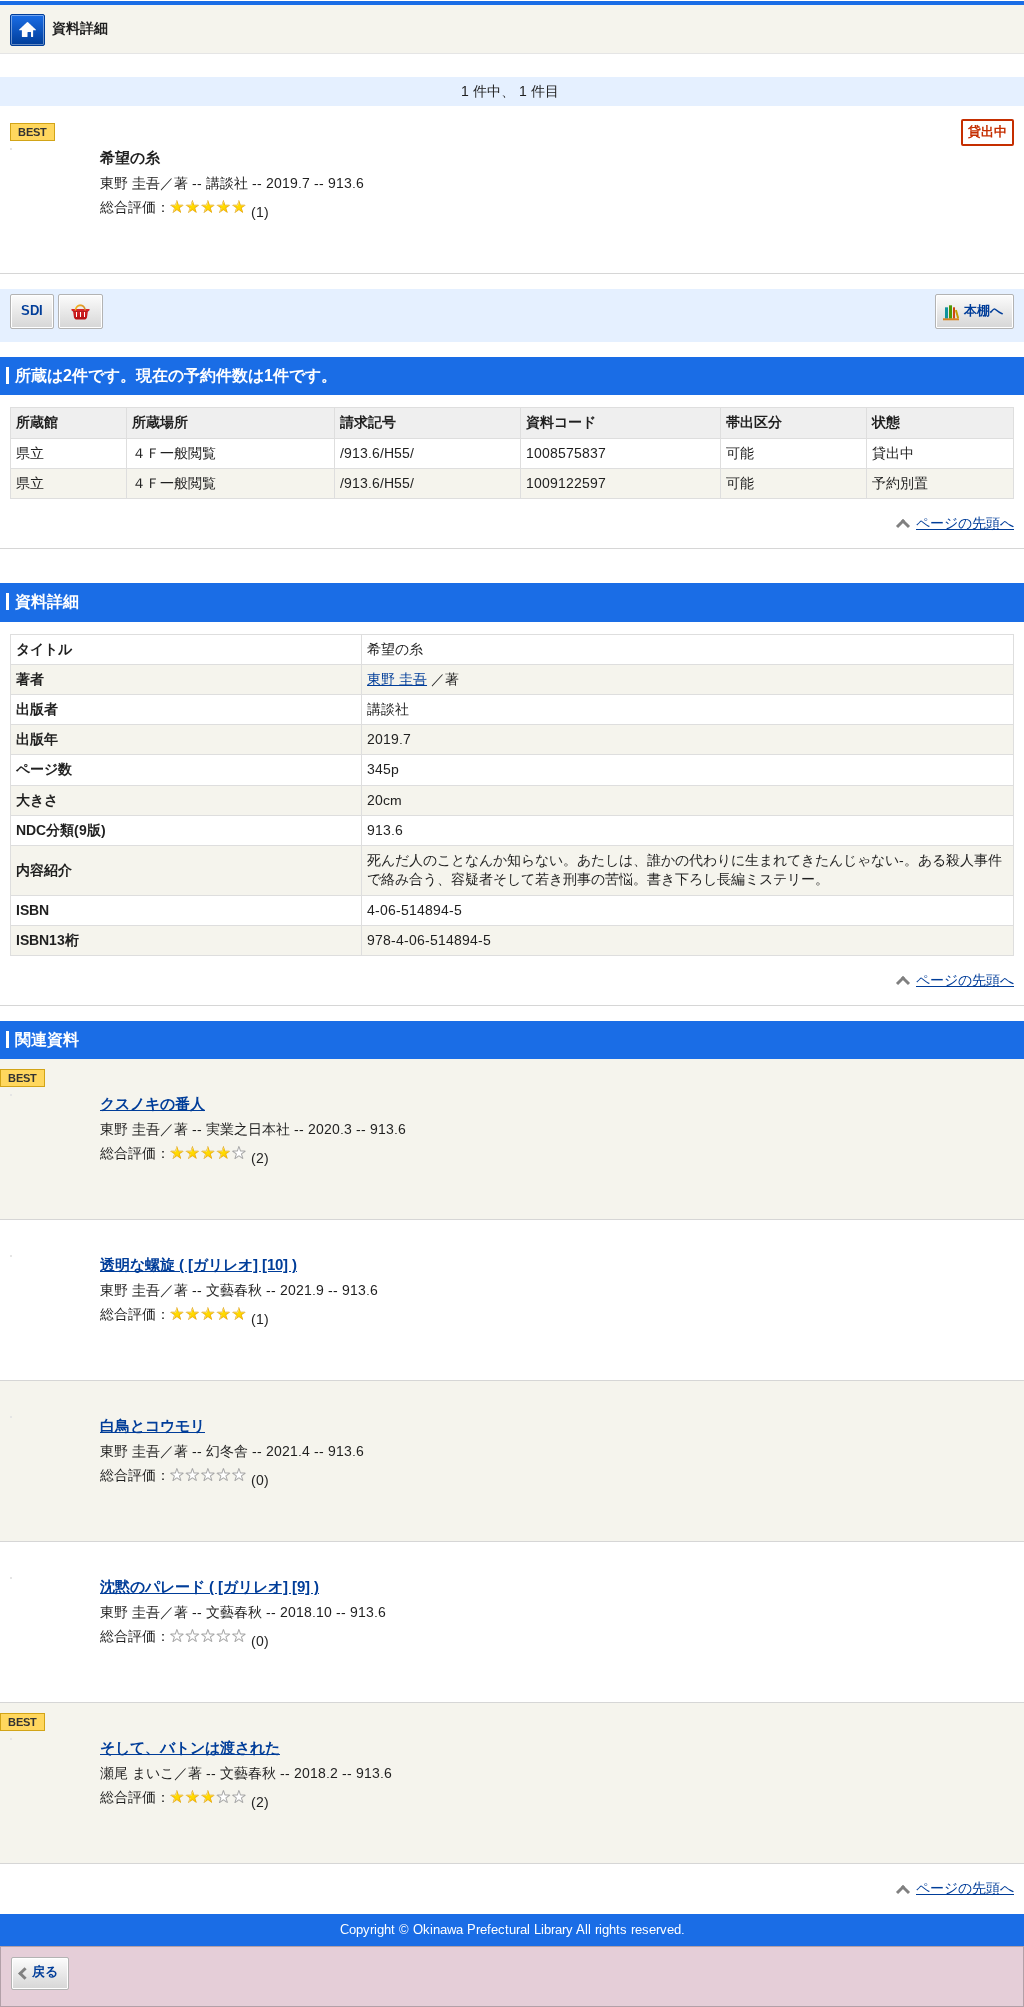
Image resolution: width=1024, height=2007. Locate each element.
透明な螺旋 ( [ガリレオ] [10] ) (198, 1265)
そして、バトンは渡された (190, 1748)
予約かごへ (80, 311)
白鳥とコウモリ (152, 1426)
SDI (32, 311)
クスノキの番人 (152, 1104)
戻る (45, 1972)
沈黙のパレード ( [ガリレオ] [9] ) (209, 1587)
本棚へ (983, 311)
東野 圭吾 (397, 679)
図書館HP (44, 29)
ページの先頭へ (965, 523)
